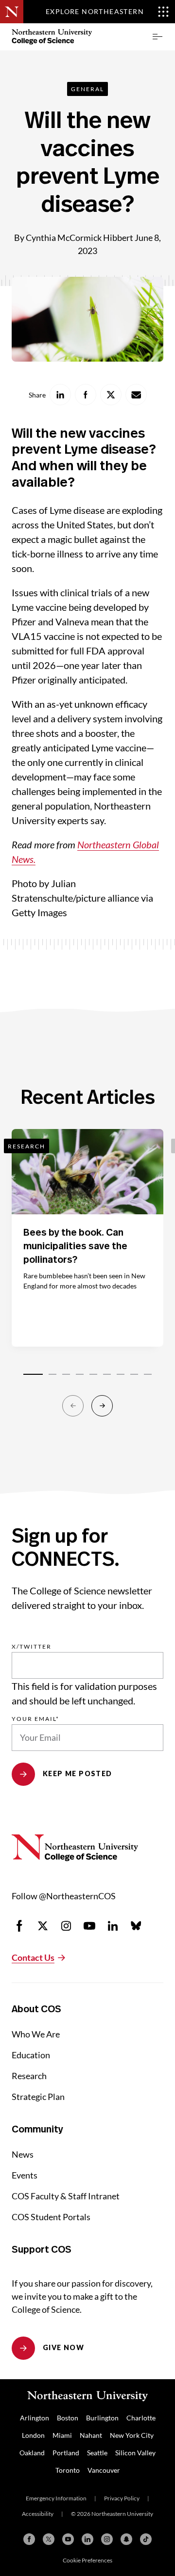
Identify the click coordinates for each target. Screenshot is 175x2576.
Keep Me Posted (78, 1773)
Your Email (35, 1719)
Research (29, 2076)
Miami (62, 2435)
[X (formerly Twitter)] (49, 2539)
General (87, 89)
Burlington (102, 2418)
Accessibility (38, 2514)
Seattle (97, 2453)
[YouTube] (68, 2539)
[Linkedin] (87, 2539)
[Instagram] (107, 2539)
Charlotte (141, 2418)
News (23, 2154)
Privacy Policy (122, 2498)
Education (31, 2055)
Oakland (32, 2453)
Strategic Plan (38, 2097)
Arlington (35, 2418)
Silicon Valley (135, 2453)
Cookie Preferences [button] (87, 2560)
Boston (68, 2418)
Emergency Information (56, 2498)
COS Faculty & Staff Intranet (66, 2196)
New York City (132, 2435)
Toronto (68, 2470)
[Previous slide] (73, 1406)
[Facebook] (29, 2539)
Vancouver (104, 2470)
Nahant (91, 2435)
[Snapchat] (126, 2539)
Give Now (63, 2347)
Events (25, 2175)
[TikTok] (146, 2539)
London (33, 2435)
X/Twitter (32, 1647)
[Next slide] (102, 1406)
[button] (157, 37)
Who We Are (36, 2034)
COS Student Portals (51, 2217)
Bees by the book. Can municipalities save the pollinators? (75, 1246)
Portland (66, 2453)
